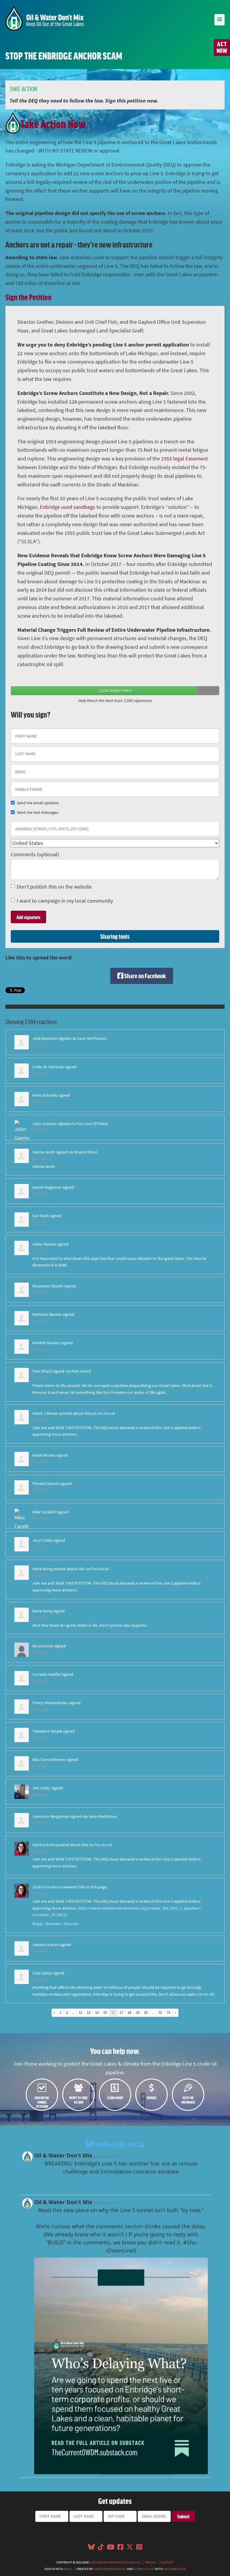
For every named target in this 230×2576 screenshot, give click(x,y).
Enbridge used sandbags (68, 507)
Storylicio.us (144, 2569)
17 (121, 2012)
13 (89, 2012)
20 (146, 2012)
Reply (38, 1924)
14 (97, 2012)
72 (160, 2012)
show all (206, 1994)
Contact (167, 2562)
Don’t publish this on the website (54, 887)
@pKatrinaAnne (47, 1887)
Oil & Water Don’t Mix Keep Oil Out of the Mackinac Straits (45, 18)
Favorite (71, 1924)
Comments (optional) (35, 854)
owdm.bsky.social (119, 2144)
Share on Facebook (145, 976)
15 (105, 2012)
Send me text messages (38, 812)
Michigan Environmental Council (115, 2562)
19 (138, 2012)
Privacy (151, 2562)
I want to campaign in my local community (65, 901)
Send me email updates (38, 803)
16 (113, 2012)
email (68, 2569)
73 (169, 2012)
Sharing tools (115, 936)
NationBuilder (174, 2569)
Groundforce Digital (110, 2569)
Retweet (53, 1924)
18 (129, 2012)
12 (81, 2012)
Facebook (106, 1413)
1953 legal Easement (184, 459)
